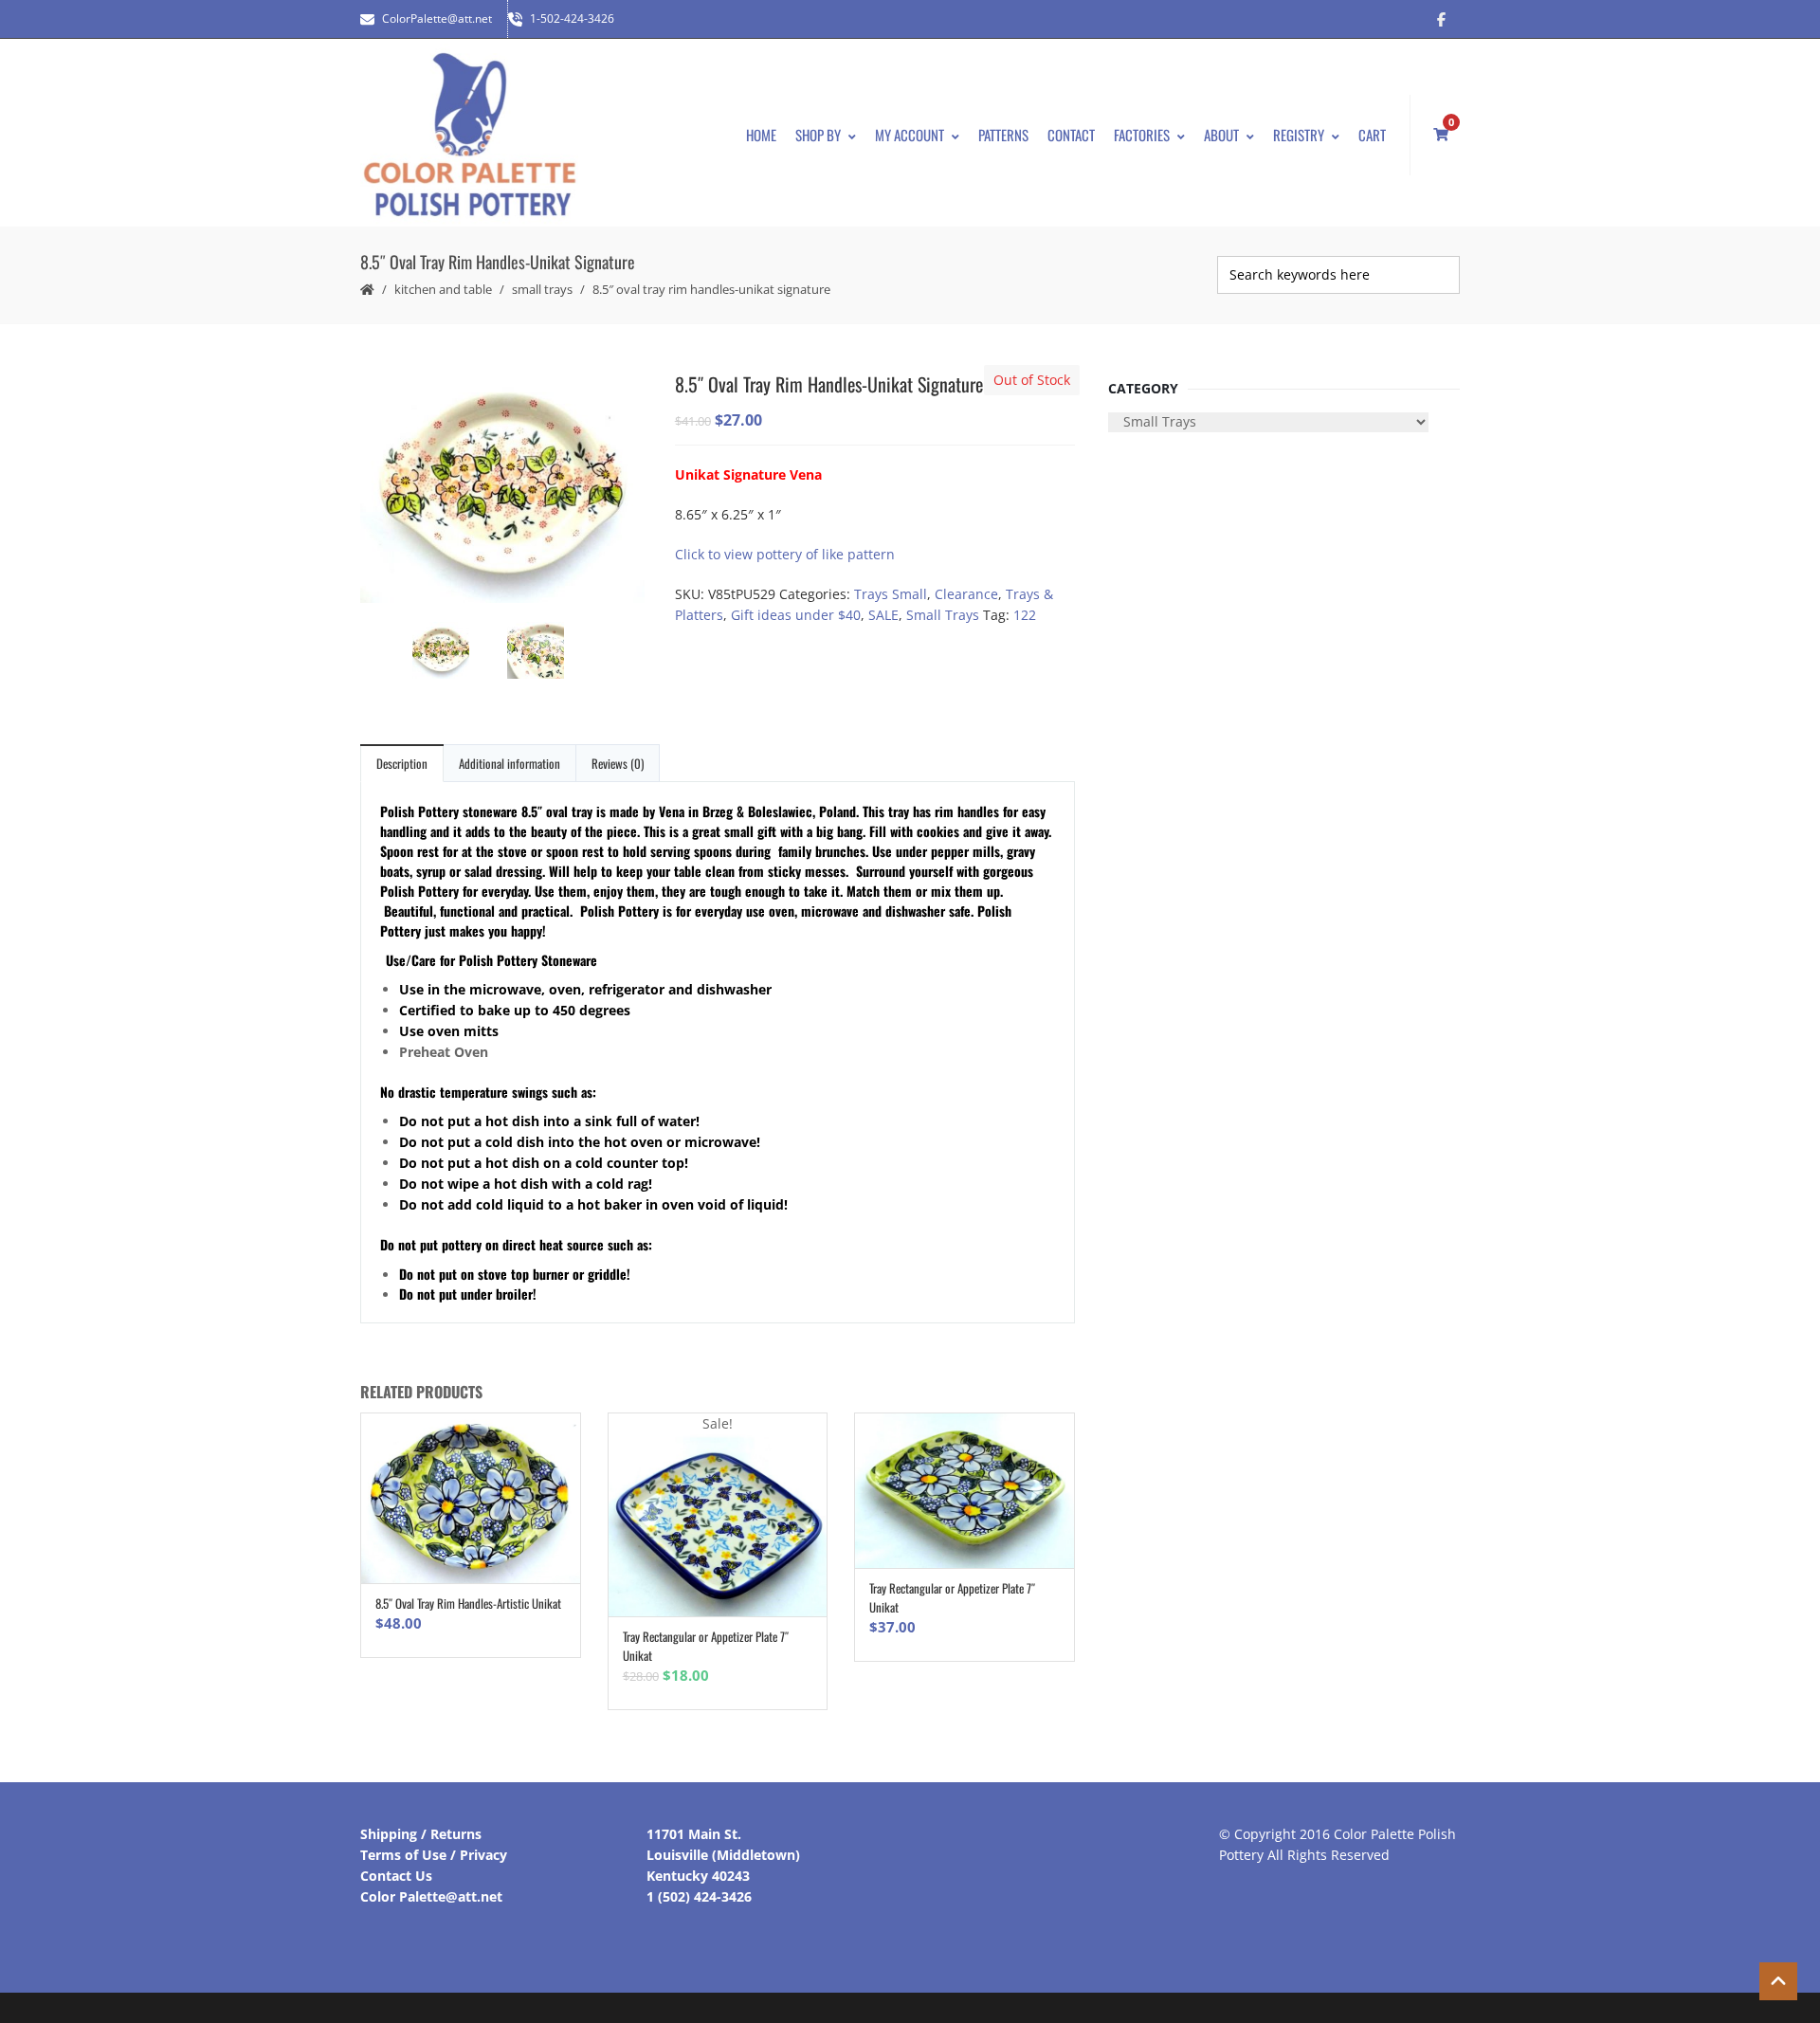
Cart (1372, 135)
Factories (1142, 135)
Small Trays (542, 289)
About (1221, 135)
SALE (883, 615)
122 (1025, 615)
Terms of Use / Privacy (434, 1855)
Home (761, 135)
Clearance (966, 594)
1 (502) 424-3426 (699, 1896)
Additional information (510, 763)
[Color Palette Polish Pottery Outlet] (469, 135)
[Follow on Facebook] (1441, 19)
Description (402, 763)
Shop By (818, 135)
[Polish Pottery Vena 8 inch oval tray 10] (550, 653)
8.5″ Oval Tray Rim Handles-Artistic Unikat (468, 1603)
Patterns (1003, 135)
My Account (910, 135)
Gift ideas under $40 (796, 615)
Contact (1071, 135)
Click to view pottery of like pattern (785, 554)
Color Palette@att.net (431, 1896)
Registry (1299, 135)
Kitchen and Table (443, 289)
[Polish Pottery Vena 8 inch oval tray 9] (502, 486)
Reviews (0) (618, 763)
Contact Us (396, 1876)
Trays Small (891, 594)
